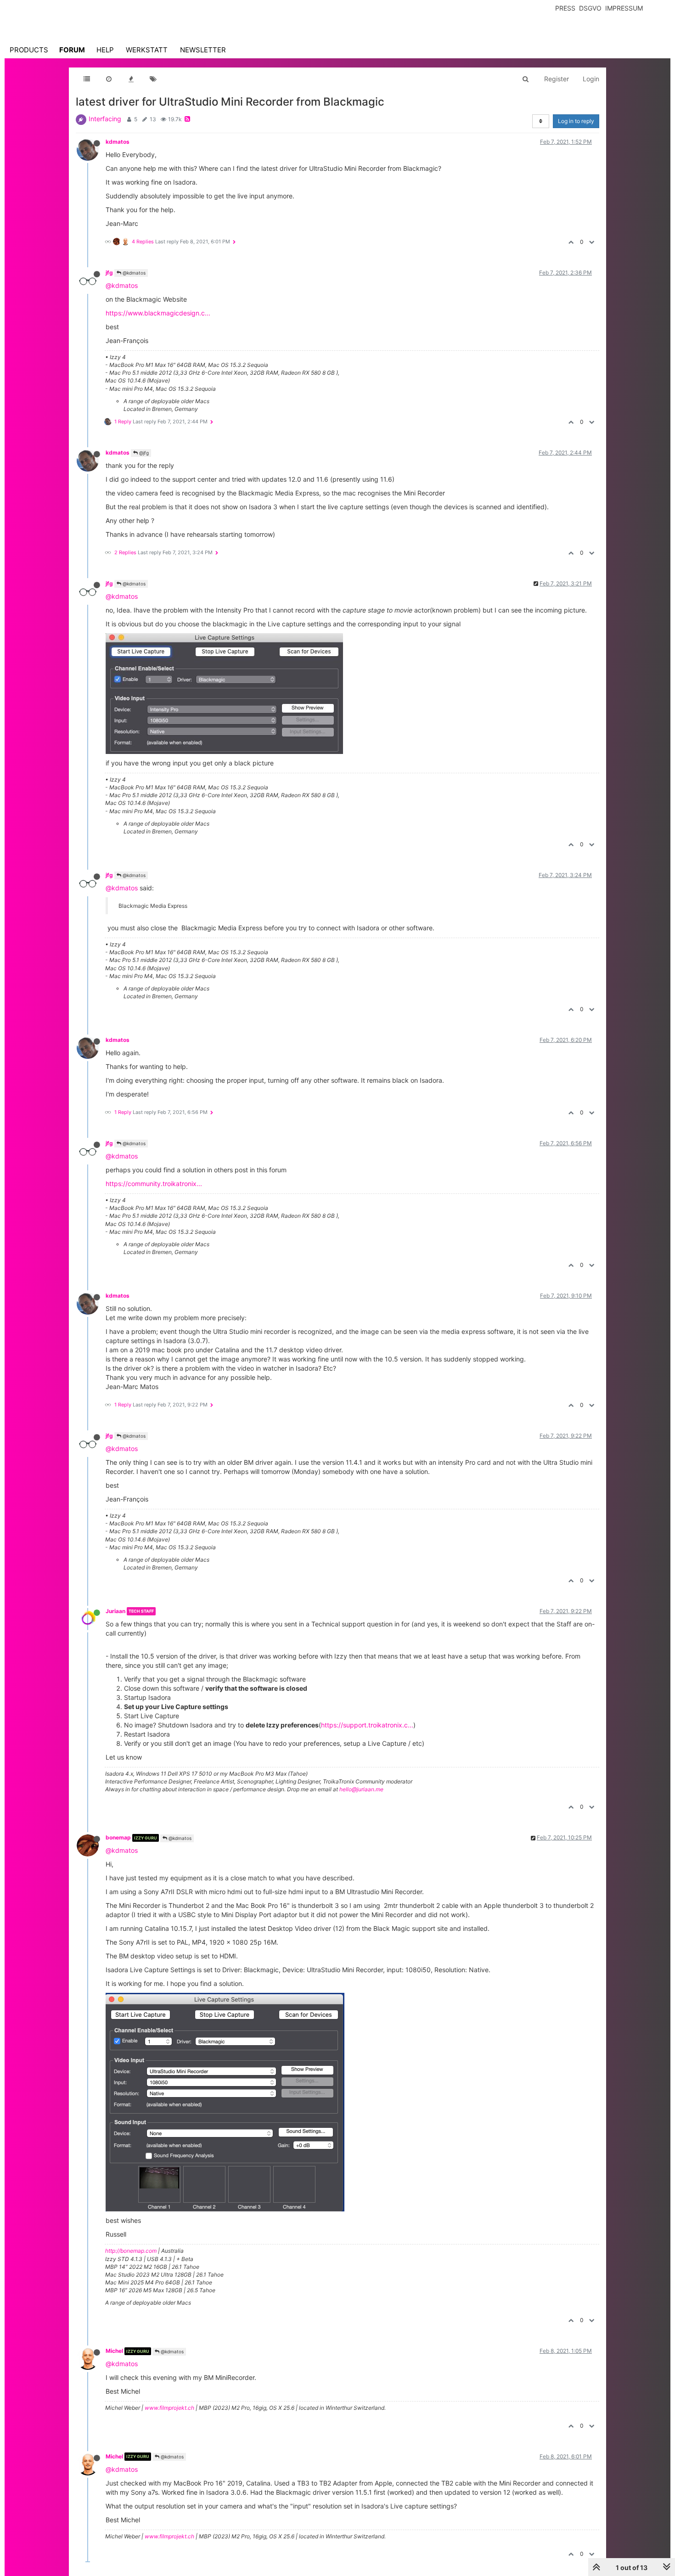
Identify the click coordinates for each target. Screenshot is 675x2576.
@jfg (143, 453)
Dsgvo (590, 8)
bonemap (118, 1837)
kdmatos (118, 142)
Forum (72, 50)
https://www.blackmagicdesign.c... (158, 313)
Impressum (624, 8)
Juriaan (115, 1611)
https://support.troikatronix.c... (367, 1725)
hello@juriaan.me (361, 1789)
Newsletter (203, 50)
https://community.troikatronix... (154, 1184)
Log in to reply (576, 121)
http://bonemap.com (131, 2251)
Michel (114, 2351)
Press (565, 8)
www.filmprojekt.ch (169, 2408)
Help (105, 50)
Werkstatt (147, 50)
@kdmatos (133, 273)
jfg (109, 273)
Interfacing (105, 119)
